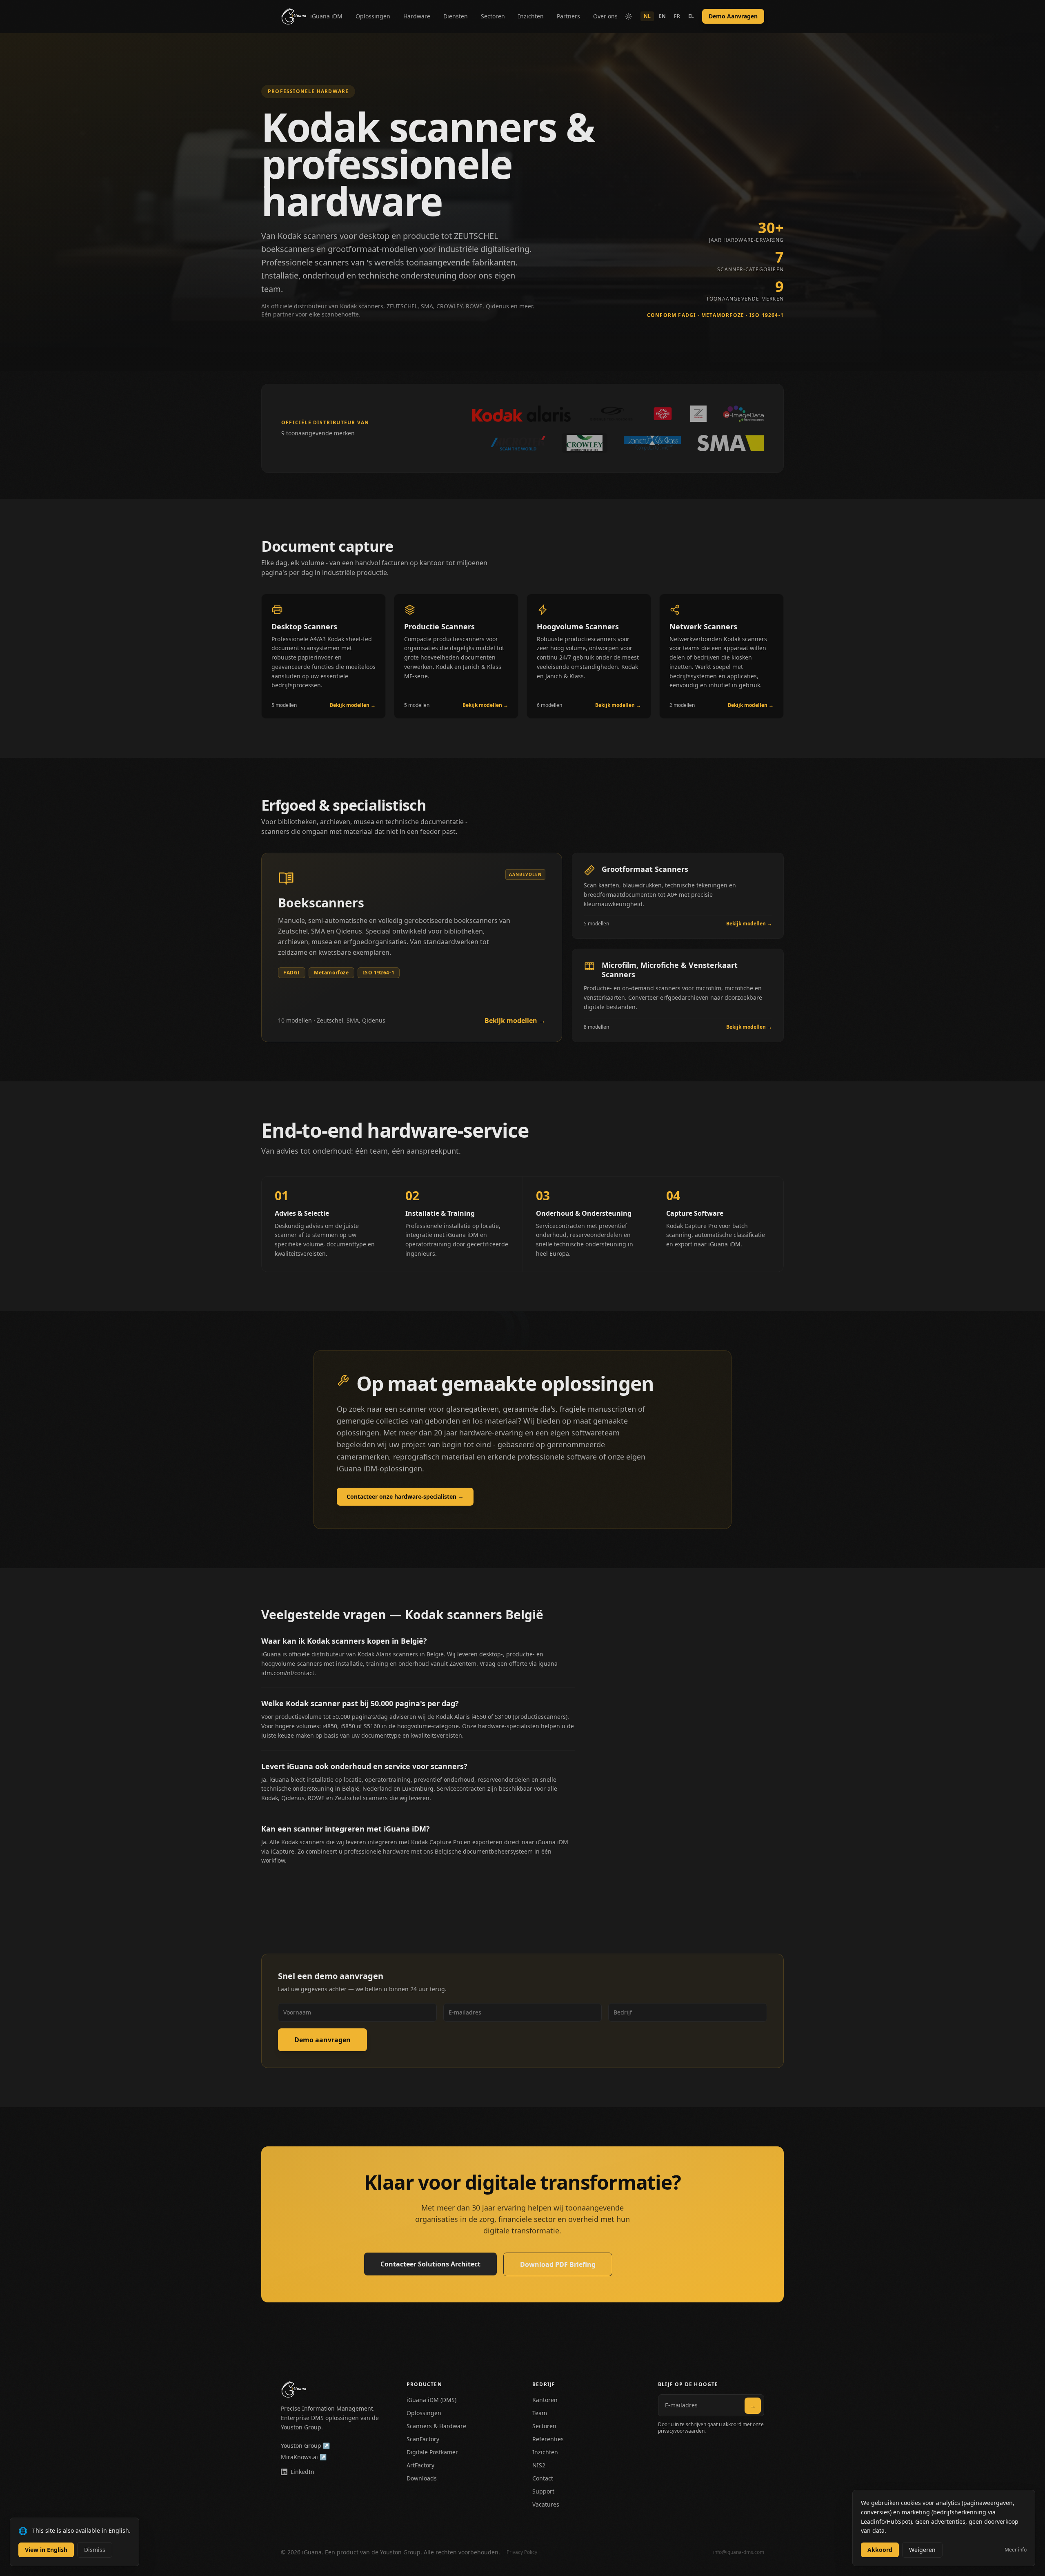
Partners (568, 16)
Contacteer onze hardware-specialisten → (405, 1496)
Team (540, 2413)
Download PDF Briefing (558, 2264)
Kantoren (545, 2400)
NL (647, 16)
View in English (46, 2550)
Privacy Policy (522, 2552)
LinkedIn (302, 2472)
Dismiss (95, 2550)
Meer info (1016, 2550)
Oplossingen (373, 16)
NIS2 (539, 2465)
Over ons (605, 16)
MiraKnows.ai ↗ (304, 2457)
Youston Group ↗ (305, 2446)
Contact (543, 2478)
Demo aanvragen (322, 2040)
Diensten (456, 16)
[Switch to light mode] (629, 16)
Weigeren (922, 2550)
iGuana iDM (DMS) (431, 2400)
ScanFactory (423, 2439)
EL (691, 16)
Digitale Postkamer (432, 2452)
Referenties (548, 2439)
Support (543, 2491)
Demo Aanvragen (733, 16)
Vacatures (546, 2504)
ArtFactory (420, 2465)
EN (662, 16)
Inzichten (531, 16)
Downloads (422, 2478)
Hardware (417, 16)
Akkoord (880, 2550)
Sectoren (493, 16)
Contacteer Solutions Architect (430, 2264)
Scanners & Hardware (436, 2426)
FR (677, 16)
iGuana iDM (326, 16)
